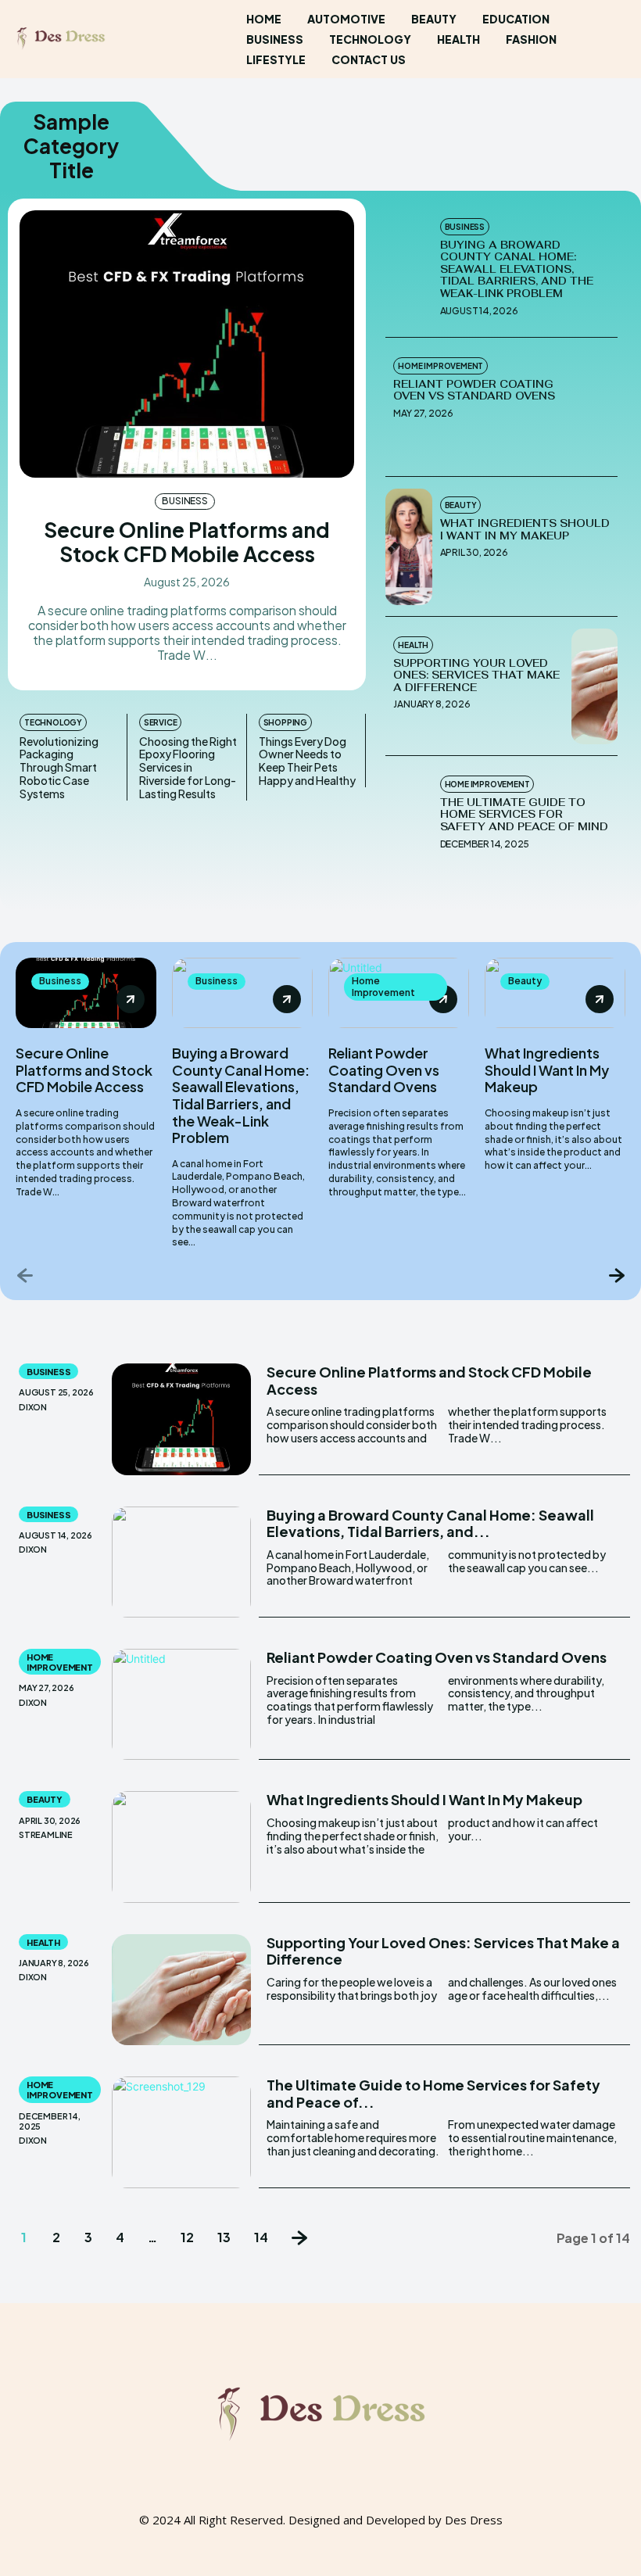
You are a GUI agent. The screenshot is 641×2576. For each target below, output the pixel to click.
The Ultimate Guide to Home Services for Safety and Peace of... (433, 2093)
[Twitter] (350, 2495)
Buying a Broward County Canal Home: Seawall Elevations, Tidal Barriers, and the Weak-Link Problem (517, 269)
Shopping (285, 722)
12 (187, 2237)
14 (261, 2237)
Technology (53, 722)
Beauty (461, 505)
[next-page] (616, 1275)
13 (224, 2237)
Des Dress (474, 2520)
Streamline (46, 1834)
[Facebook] (291, 2495)
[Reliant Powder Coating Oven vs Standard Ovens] (594, 407)
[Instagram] (320, 2495)
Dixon (33, 1407)
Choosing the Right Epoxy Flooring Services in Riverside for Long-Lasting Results (188, 767)
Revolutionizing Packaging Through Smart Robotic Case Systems (59, 767)
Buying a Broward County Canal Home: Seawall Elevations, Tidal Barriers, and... (430, 1523)
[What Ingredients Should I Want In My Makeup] (408, 546)
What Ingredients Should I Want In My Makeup (525, 530)
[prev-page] (25, 1275)
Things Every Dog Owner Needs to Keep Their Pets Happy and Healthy (307, 761)
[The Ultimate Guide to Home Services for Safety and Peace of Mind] (408, 826)
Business (184, 501)
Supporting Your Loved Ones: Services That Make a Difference (476, 675)
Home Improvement (440, 366)
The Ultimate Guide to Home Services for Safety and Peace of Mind (524, 815)
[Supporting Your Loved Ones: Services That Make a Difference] (594, 686)
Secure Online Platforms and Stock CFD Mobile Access (187, 542)
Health (413, 645)
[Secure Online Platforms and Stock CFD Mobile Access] (187, 344)
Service (161, 722)
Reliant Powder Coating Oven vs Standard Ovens (474, 391)
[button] (611, 39)
